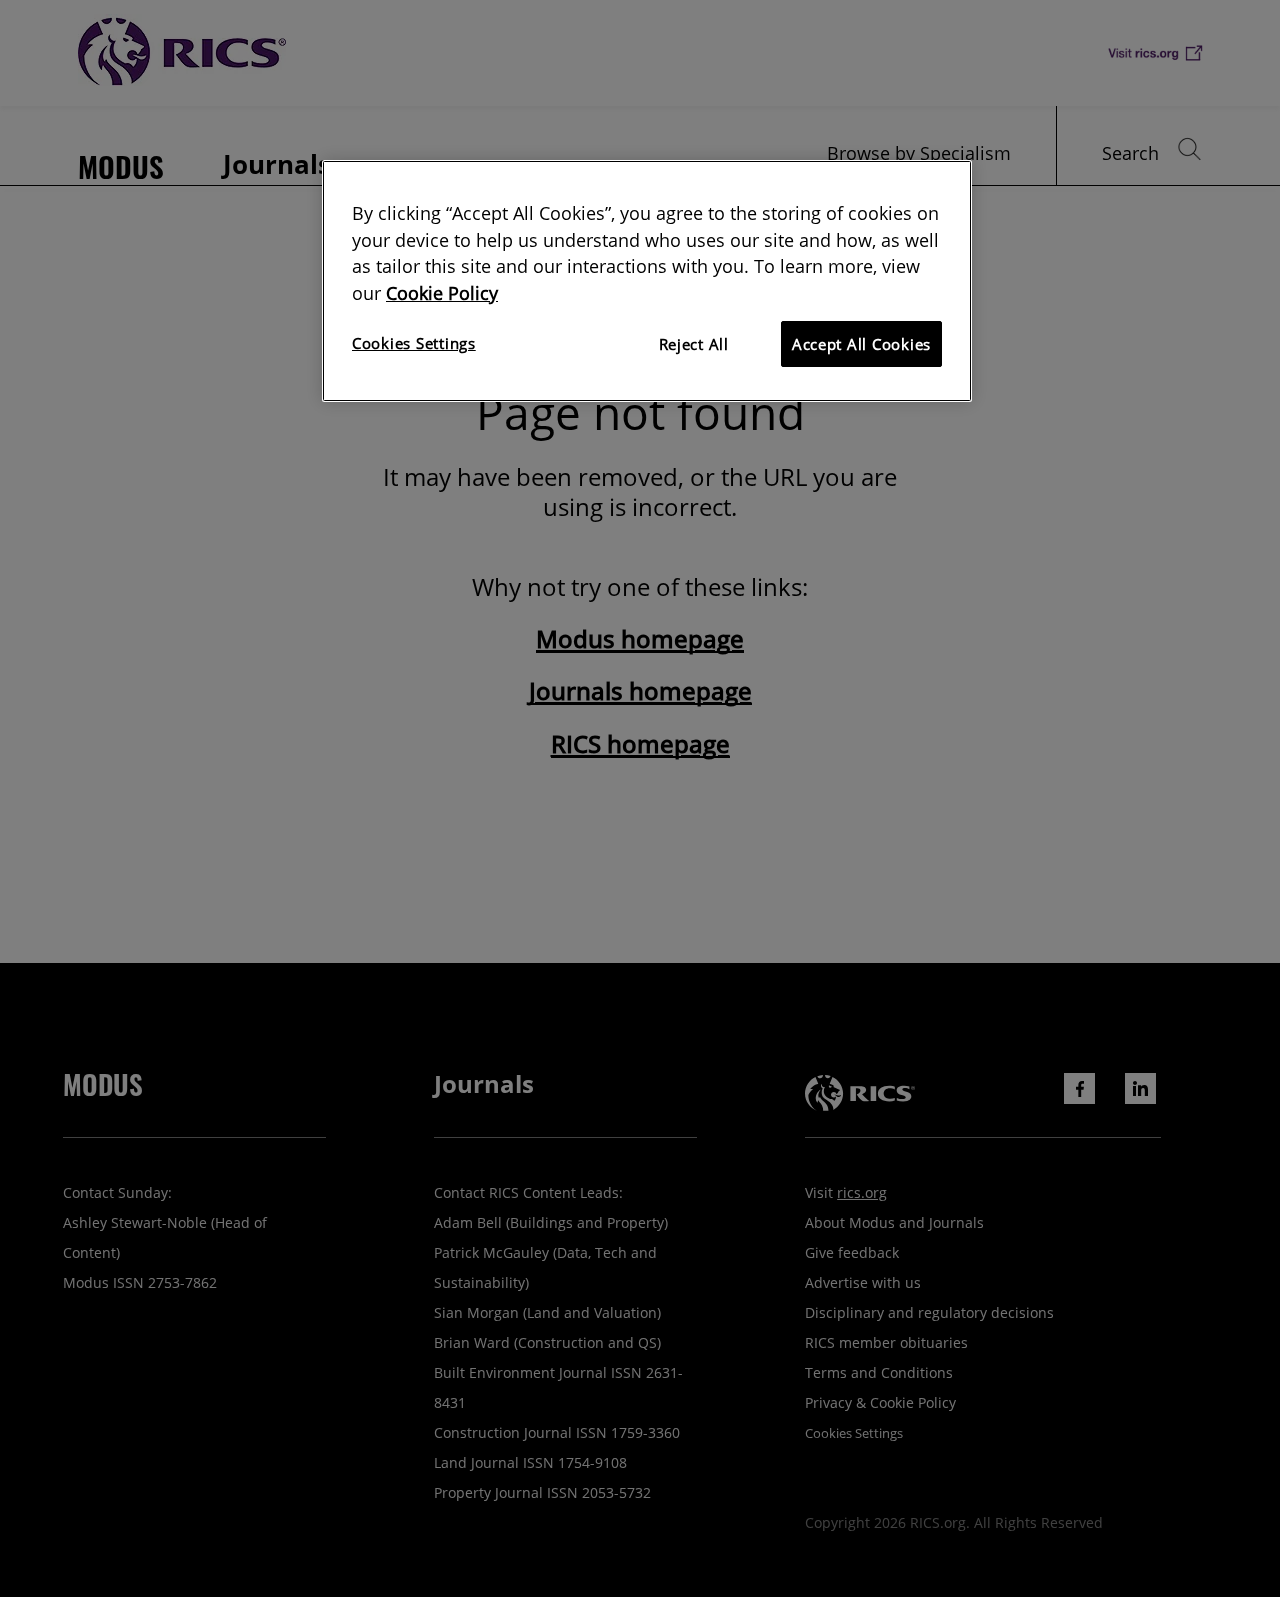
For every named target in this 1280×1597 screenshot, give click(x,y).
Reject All (694, 344)
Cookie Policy (442, 293)
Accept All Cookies (861, 344)
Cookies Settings (414, 343)
